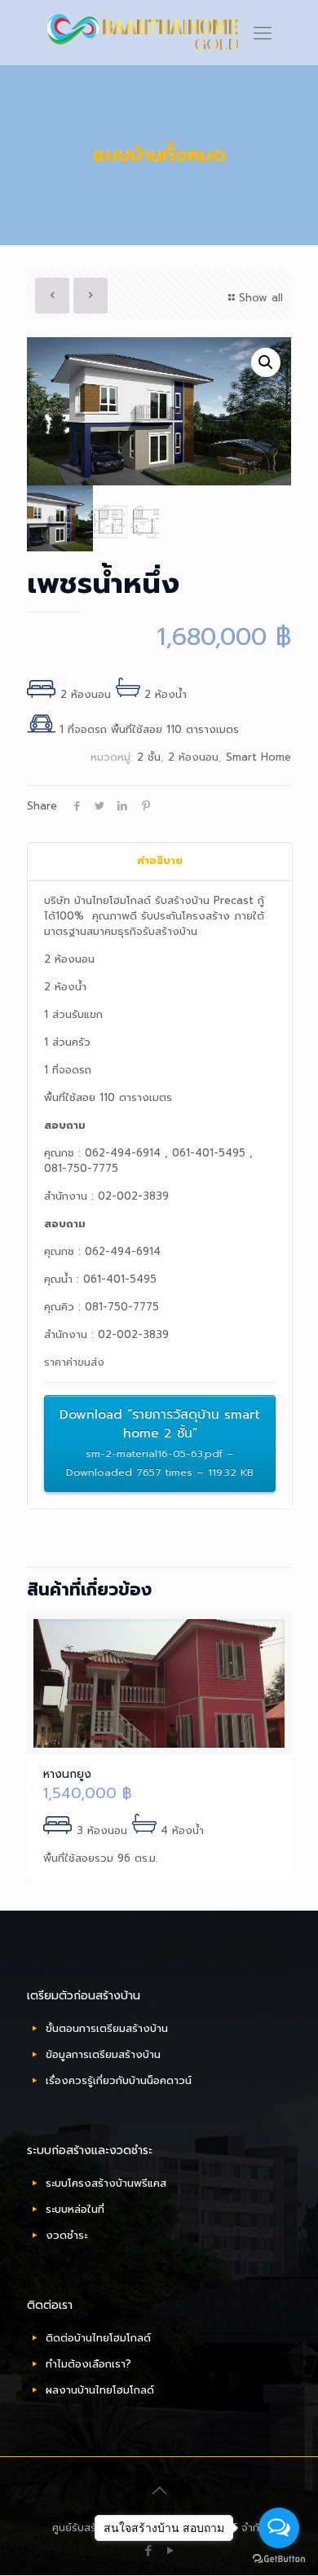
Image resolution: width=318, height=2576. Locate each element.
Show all (261, 298)
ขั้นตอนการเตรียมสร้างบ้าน (107, 2028)
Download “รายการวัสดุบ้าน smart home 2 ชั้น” (160, 1442)
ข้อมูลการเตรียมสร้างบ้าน (103, 2054)
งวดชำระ (66, 2235)
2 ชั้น (149, 757)
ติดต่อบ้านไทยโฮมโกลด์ (98, 2338)
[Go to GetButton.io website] (279, 2559)
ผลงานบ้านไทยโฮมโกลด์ (100, 2390)
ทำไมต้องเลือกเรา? (88, 2364)
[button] (266, 362)
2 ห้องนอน (193, 757)
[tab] (160, 861)
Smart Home (258, 757)
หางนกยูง (67, 1774)
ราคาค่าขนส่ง (74, 1362)
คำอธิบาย (160, 860)
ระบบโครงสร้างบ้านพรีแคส (106, 2183)
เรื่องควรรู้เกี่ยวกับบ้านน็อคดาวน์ (119, 2080)
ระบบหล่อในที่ (75, 2209)
